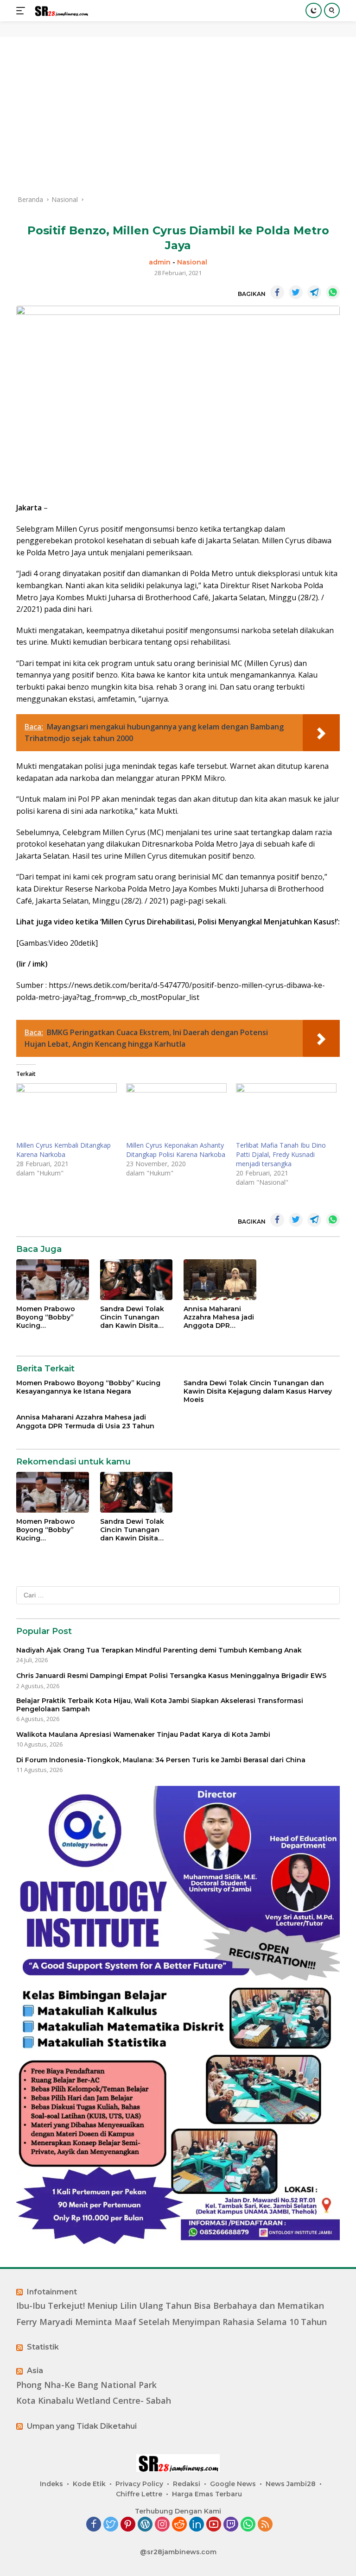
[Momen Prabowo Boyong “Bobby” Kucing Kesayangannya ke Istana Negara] (53, 1280)
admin (160, 262)
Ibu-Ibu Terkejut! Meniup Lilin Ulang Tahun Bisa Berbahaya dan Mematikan (170, 2306)
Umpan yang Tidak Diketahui (82, 2426)
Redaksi (187, 2484)
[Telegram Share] (314, 292)
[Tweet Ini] (296, 292)
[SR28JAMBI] (60, 11)
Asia (35, 2371)
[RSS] (265, 2525)
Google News (233, 2484)
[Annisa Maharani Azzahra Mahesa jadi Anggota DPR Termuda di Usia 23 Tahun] (220, 1280)
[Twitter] (111, 2525)
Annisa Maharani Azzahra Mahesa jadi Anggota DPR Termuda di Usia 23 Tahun (219, 1317)
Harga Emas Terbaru (207, 2494)
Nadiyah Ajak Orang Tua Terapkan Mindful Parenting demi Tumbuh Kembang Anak (159, 1650)
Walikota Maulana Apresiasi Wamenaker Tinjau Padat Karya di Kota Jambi (143, 1734)
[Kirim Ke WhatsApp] (333, 292)
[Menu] (22, 11)
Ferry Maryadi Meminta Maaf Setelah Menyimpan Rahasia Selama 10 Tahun (172, 2322)
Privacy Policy (139, 2484)
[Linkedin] (197, 2525)
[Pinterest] (128, 2525)
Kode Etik (89, 2484)
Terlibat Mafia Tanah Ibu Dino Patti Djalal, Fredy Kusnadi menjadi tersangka (281, 1154)
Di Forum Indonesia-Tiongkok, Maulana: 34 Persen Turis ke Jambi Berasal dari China (161, 1760)
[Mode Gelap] (314, 10)
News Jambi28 (291, 2484)
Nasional (192, 262)
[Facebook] (94, 2525)
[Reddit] (179, 2525)
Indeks (51, 2484)
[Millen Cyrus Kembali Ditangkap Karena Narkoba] (67, 1112)
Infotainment (52, 2292)
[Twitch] (231, 2525)
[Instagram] (162, 2525)
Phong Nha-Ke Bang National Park (86, 2385)
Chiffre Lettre (139, 2494)
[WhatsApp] (248, 2525)
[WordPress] (145, 2525)
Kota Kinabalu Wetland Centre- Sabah (94, 2401)
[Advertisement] (178, 116)
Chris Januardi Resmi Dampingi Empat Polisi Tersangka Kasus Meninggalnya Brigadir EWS (171, 1676)
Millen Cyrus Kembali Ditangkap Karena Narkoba (64, 1150)
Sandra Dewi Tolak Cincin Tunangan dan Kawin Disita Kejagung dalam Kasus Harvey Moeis (134, 1317)
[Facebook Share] (277, 292)
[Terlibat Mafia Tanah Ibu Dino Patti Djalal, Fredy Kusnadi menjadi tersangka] (286, 1112)
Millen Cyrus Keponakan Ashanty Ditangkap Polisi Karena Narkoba (176, 1150)
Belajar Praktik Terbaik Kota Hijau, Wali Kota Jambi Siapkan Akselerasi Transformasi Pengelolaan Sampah (160, 1705)
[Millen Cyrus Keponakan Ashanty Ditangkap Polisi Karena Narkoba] (176, 1112)
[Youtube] (214, 2525)
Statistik (43, 2347)
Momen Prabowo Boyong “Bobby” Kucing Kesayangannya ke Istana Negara (49, 1317)
